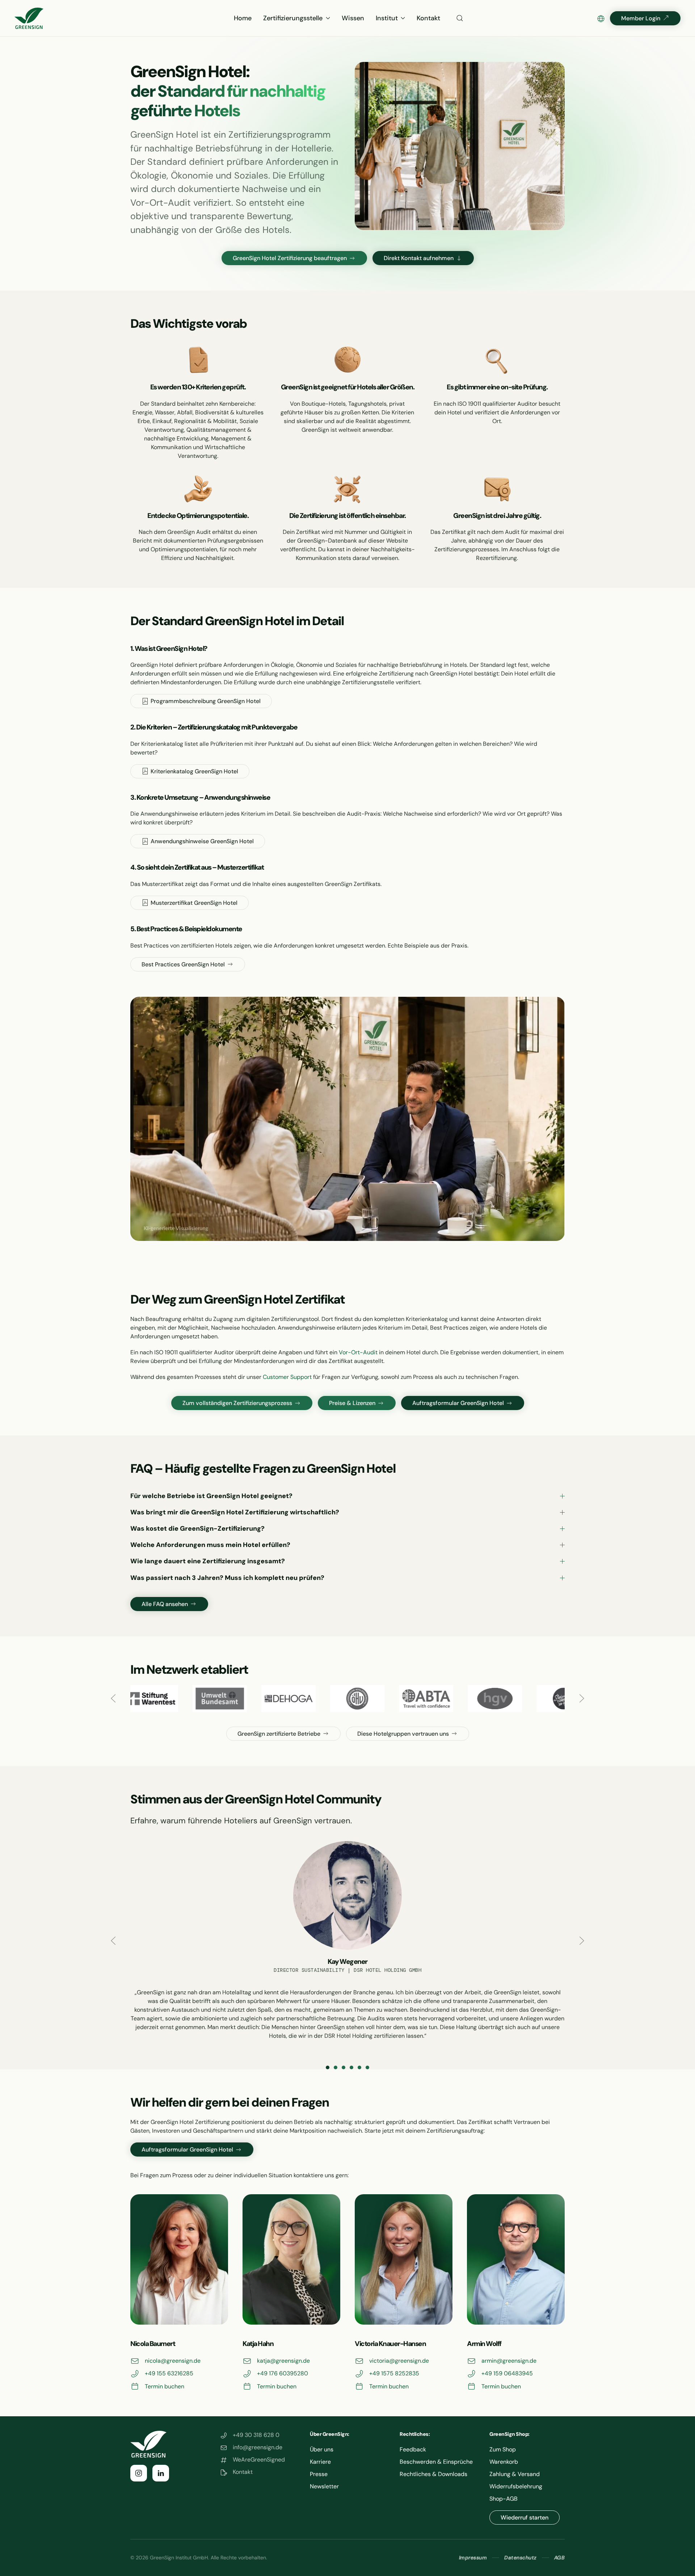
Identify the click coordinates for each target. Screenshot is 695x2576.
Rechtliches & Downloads (433, 2474)
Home (243, 18)
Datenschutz (521, 2558)
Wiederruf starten (525, 2518)
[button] (460, 18)
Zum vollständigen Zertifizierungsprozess (237, 1403)
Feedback (413, 2449)
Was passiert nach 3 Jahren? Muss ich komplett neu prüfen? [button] (227, 1578)
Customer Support (287, 1377)
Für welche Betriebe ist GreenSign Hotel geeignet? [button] (211, 1496)
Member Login (641, 18)
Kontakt (428, 18)
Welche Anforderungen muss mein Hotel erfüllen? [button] (210, 1545)
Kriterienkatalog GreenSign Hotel (194, 771)
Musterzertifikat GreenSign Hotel (194, 903)
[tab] (328, 2067)
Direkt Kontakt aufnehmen (419, 258)
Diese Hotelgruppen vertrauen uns (403, 1734)
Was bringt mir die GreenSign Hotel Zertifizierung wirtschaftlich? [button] (235, 1512)
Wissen (353, 18)
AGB (560, 2558)
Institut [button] (387, 18)
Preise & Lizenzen (352, 1403)
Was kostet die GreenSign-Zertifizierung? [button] (197, 1529)
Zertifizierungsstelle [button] (293, 18)
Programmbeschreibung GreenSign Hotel (206, 701)
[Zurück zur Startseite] (29, 18)
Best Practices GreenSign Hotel (183, 964)
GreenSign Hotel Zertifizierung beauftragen (290, 258)
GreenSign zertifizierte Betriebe (279, 1734)
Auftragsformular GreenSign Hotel (458, 1403)
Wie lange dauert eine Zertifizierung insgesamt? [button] (208, 1561)
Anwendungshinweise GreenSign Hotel (202, 841)
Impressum (473, 2558)
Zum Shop (503, 2449)
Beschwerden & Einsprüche (436, 2462)
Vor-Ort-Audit (358, 1352)
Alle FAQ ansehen (165, 1604)
